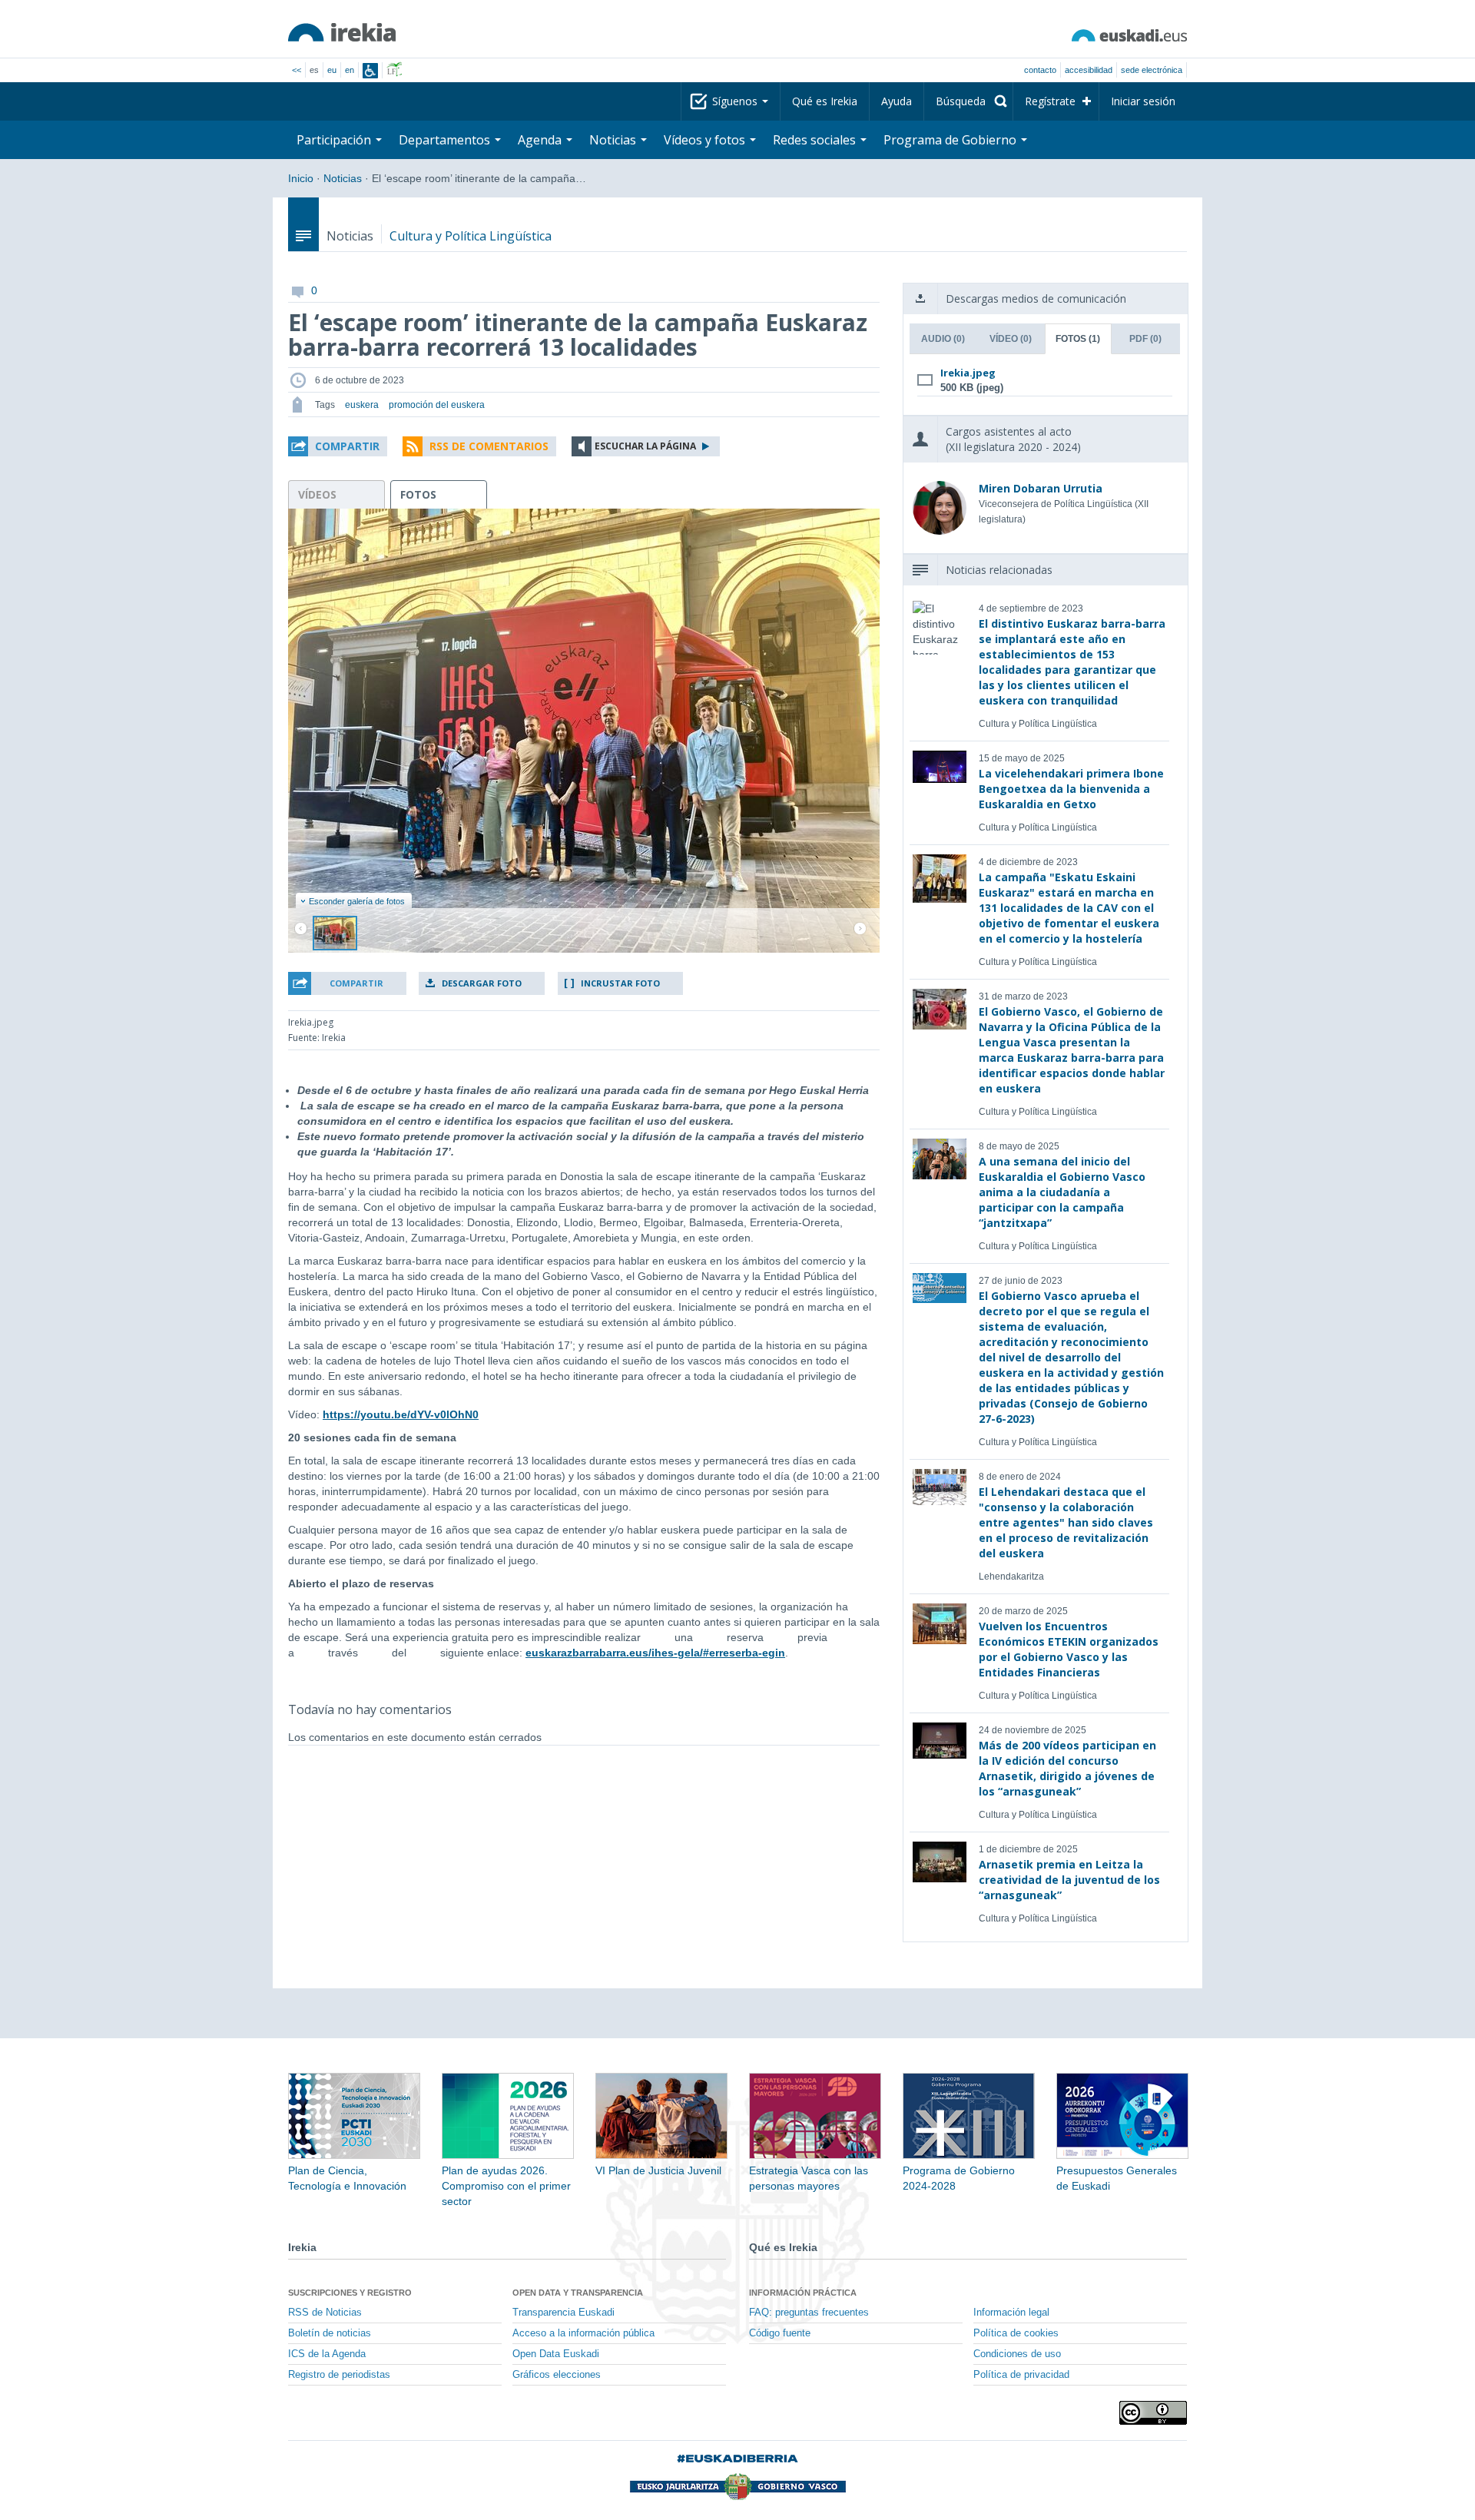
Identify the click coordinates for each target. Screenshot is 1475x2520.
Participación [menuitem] (335, 140)
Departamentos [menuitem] (446, 140)
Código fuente (780, 2333)
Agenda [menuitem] (541, 140)
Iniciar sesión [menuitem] (1143, 101)
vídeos (317, 494)
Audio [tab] (943, 339)
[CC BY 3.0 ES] (1153, 2413)
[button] (338, 446)
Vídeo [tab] (1011, 339)
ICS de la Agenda (327, 2354)
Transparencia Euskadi (563, 2313)
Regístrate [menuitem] (1050, 101)
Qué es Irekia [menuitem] (825, 101)
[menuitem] (968, 101)
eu (332, 70)
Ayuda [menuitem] (897, 101)
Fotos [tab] (1078, 339)
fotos (418, 494)
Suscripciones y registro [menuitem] (350, 2293)
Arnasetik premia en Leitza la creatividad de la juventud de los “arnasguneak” (1069, 1880)
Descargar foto (482, 983)
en (350, 70)
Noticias (343, 178)
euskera (362, 405)
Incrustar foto (620, 983)
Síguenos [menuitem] (736, 101)
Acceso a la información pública (583, 2333)
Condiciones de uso (1017, 2354)
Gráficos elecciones (557, 2375)
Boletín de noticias (330, 2333)
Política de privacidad (1021, 2375)
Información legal (1011, 2313)
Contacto (1040, 70)
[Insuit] (370, 71)
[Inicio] (342, 32)
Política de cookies (1016, 2333)
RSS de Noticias (325, 2313)
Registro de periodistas (339, 2375)
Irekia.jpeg (968, 373)
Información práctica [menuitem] (803, 2293)
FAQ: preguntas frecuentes (809, 2313)
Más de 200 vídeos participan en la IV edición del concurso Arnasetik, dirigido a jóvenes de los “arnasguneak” (1067, 1768)
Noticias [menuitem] (614, 140)
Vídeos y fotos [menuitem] (706, 140)
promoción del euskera (437, 405)
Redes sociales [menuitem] (816, 140)
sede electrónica (1152, 70)
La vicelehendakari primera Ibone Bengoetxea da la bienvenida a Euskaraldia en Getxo (1071, 789)
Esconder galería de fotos (357, 901)
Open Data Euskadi (556, 2354)
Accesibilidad (1089, 70)
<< (297, 70)
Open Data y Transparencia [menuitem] (578, 2293)
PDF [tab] (1145, 339)
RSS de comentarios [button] (489, 446)
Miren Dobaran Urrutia (1041, 488)
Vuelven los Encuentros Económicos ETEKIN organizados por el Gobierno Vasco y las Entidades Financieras (1069, 1649)
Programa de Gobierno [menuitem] (951, 140)
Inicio (301, 178)
